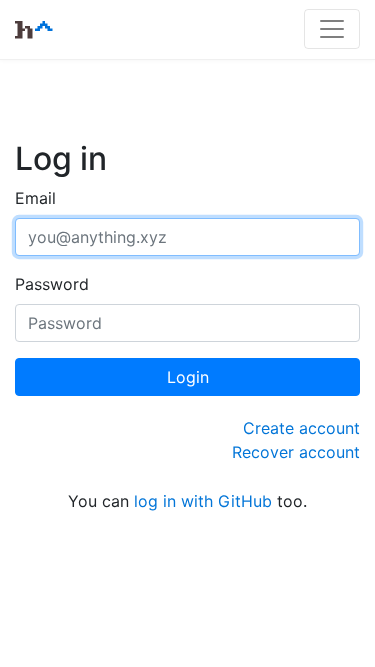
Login (188, 377)
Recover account (296, 452)
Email (35, 198)
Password (52, 284)
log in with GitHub (203, 501)
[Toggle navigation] (332, 29)
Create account (301, 428)
